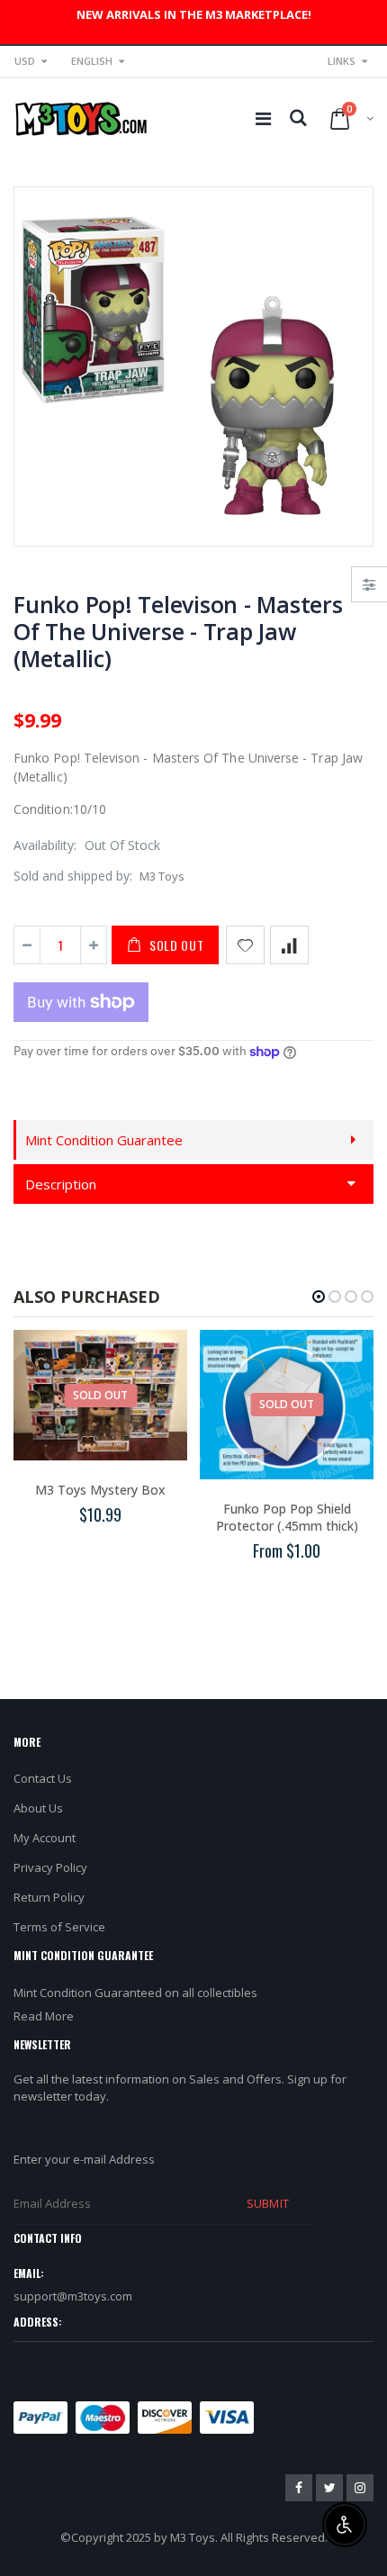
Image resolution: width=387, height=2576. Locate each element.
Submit (267, 2203)
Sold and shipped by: (73, 876)
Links (342, 61)
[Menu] (263, 118)
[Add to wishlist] (245, 945)
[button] (319, 1297)
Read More (44, 2016)
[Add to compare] (289, 945)
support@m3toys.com (73, 2296)
